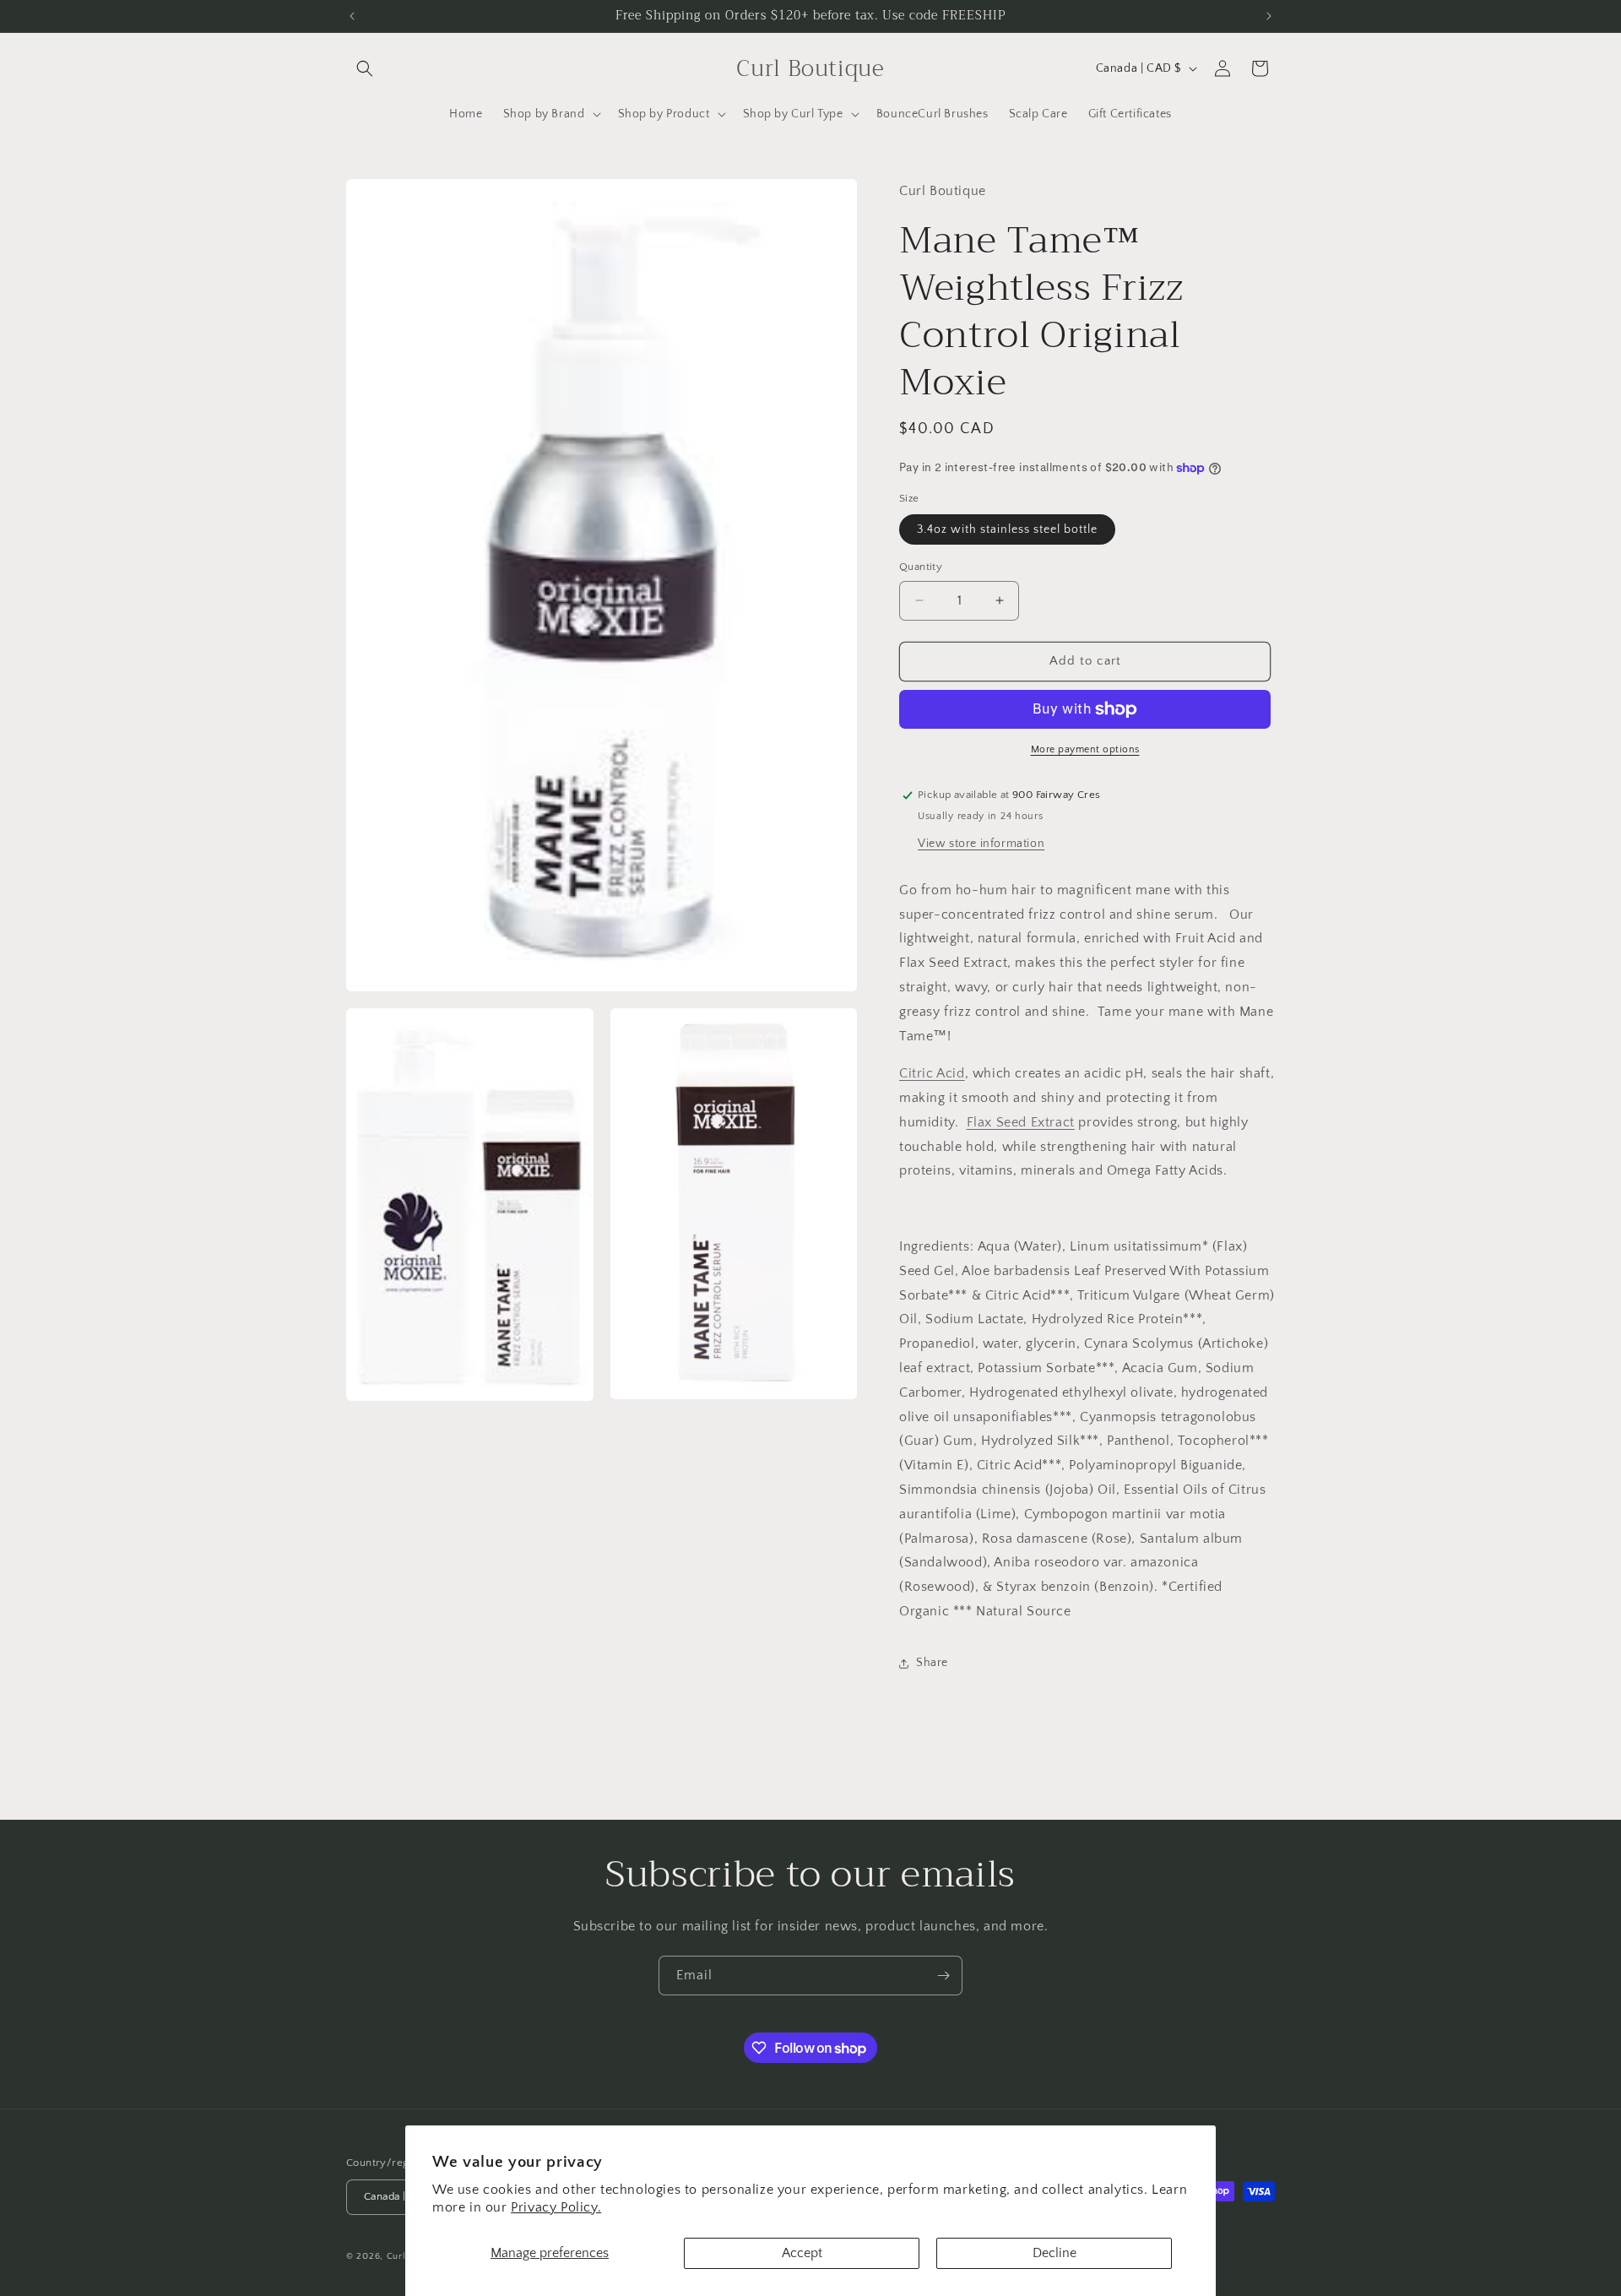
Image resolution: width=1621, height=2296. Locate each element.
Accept (802, 2253)
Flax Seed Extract (1021, 1122)
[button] (365, 68)
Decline (1054, 2253)
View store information (981, 844)
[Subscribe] (943, 1976)
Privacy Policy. (556, 2207)
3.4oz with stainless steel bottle (1007, 529)
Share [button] (932, 1663)
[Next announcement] (1269, 16)
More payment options (1085, 749)
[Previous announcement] (352, 16)
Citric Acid (932, 1073)
